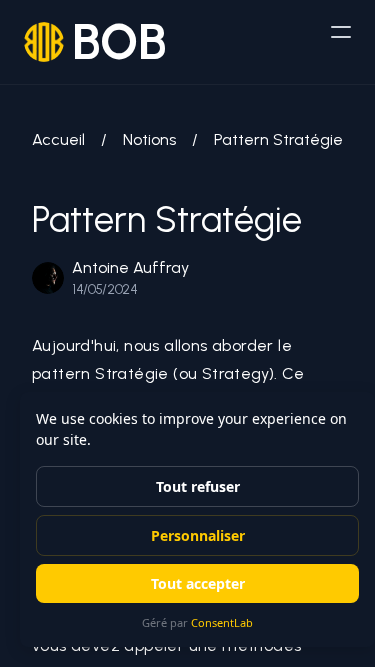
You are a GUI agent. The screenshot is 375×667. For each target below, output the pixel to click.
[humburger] (341, 32)
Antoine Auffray (130, 267)
